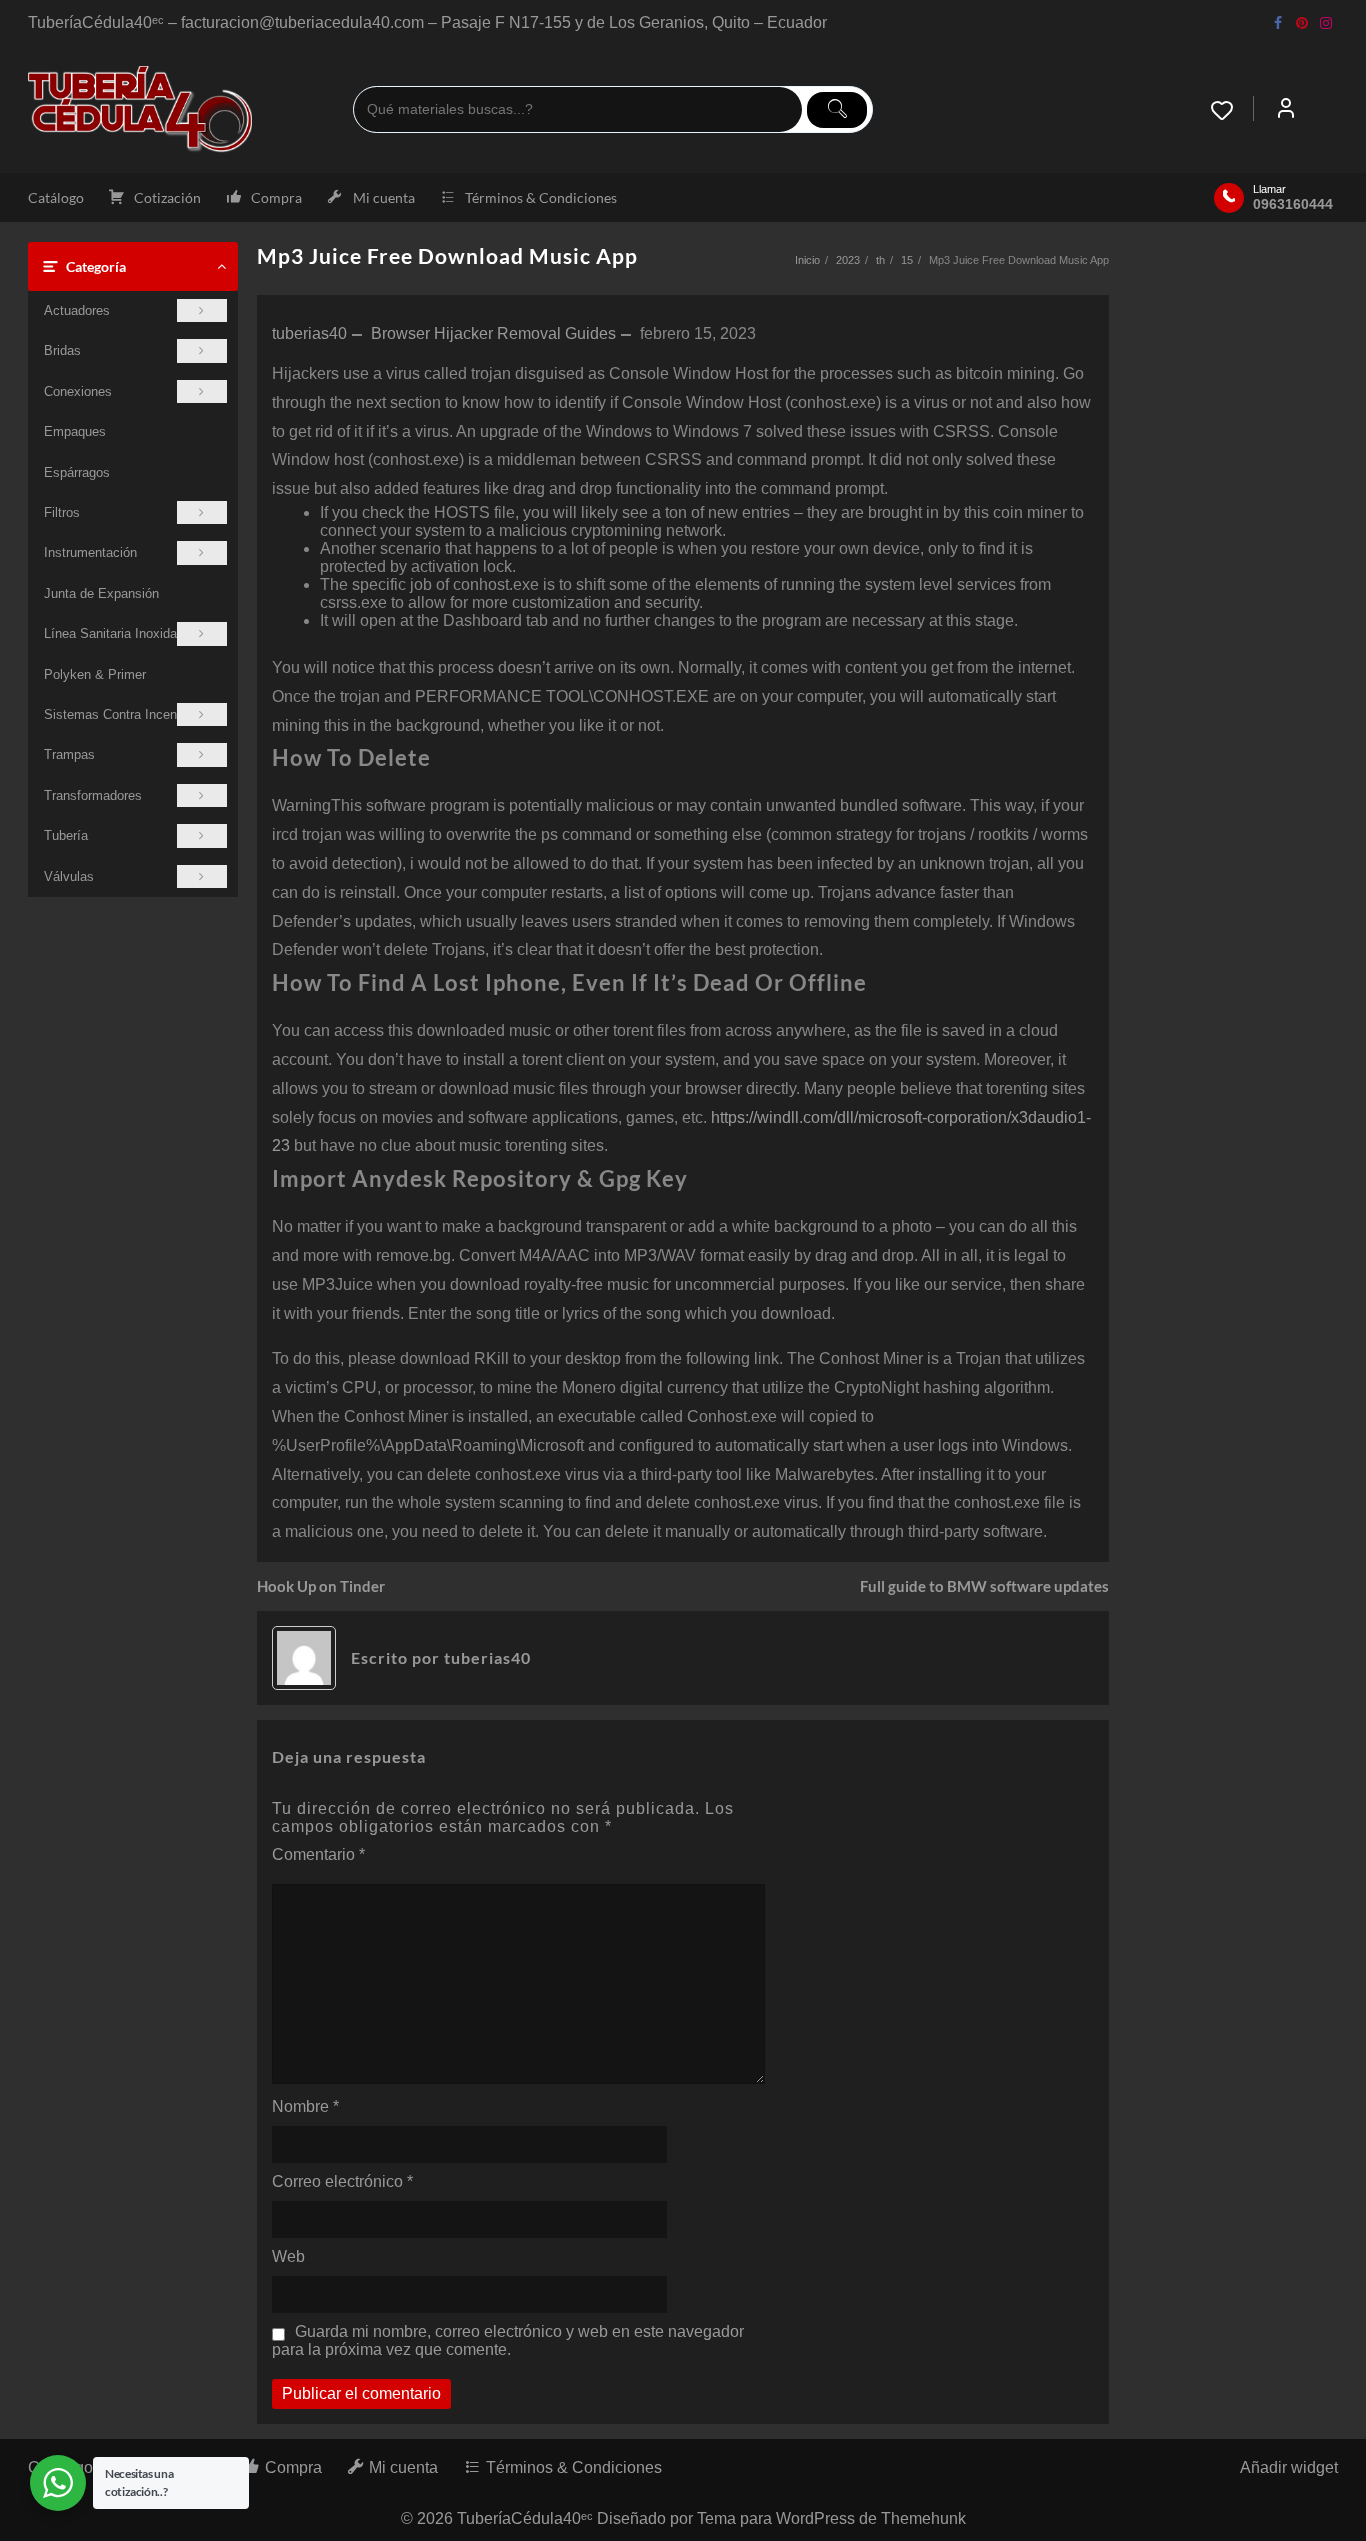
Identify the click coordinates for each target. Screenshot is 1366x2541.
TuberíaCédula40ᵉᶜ (525, 2518)
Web (288, 2256)
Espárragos (77, 472)
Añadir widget (1289, 2467)
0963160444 (1293, 204)
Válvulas (69, 876)
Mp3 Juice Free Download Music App (447, 255)
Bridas (62, 350)
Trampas (69, 754)
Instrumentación (90, 552)
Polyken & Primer (95, 674)
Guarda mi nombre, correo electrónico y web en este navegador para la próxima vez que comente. (508, 2340)
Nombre (305, 2106)
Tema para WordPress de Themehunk (831, 2518)
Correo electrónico (342, 2181)
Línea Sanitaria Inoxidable (119, 633)
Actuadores (77, 310)
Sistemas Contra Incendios (122, 714)
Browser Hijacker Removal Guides (493, 333)
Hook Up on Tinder (321, 1586)
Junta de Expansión (101, 593)
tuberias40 (309, 333)
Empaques (75, 431)
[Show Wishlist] (1232, 110)
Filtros (62, 512)
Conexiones (78, 391)
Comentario (318, 1854)
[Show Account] (1286, 110)
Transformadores (93, 795)
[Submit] (837, 110)
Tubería (66, 835)
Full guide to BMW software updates (984, 1586)
